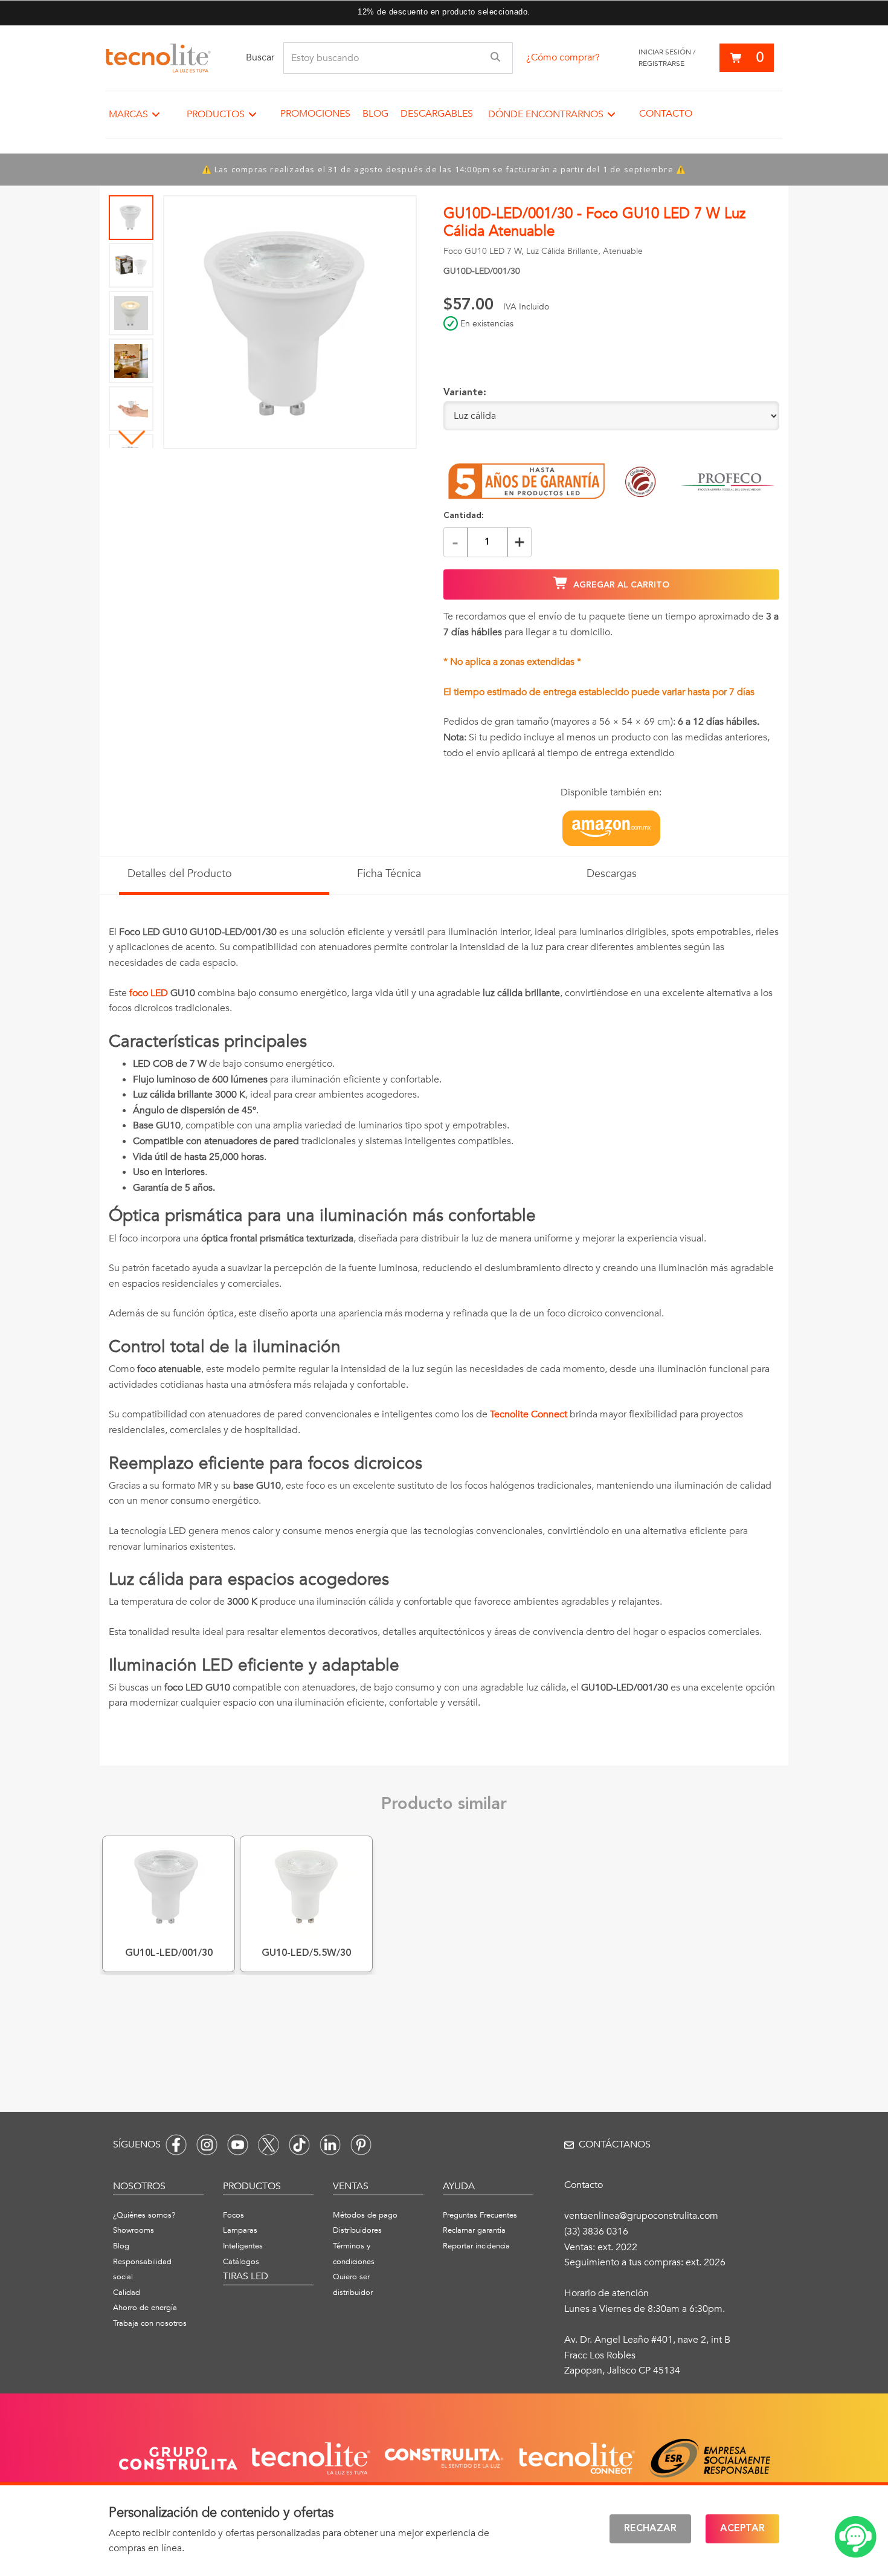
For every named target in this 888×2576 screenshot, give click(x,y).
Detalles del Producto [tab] (180, 874)
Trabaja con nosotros (150, 2323)
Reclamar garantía (474, 2230)
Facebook (176, 2145)
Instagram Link (207, 2145)
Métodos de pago (365, 2215)
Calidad (127, 2293)
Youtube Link (238, 2145)
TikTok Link (299, 2145)
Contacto (666, 114)
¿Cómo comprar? (563, 57)
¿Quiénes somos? (144, 2215)
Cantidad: (464, 516)
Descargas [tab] (612, 874)
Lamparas (240, 2230)
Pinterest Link (361, 2145)
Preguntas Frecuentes (480, 2215)
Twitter (269, 2145)
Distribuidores (357, 2230)
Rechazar (650, 2529)
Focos (233, 2215)
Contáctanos (615, 2144)
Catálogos (241, 2262)
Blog (375, 114)
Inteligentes (243, 2246)
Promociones (315, 114)
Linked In (330, 2145)
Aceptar (742, 2529)
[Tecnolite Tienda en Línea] (158, 58)
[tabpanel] (444, 1325)
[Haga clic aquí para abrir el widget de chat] (855, 2537)
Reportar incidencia (476, 2246)
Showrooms (134, 2230)
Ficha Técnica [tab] (389, 874)
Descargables (437, 114)
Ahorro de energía (145, 2308)
